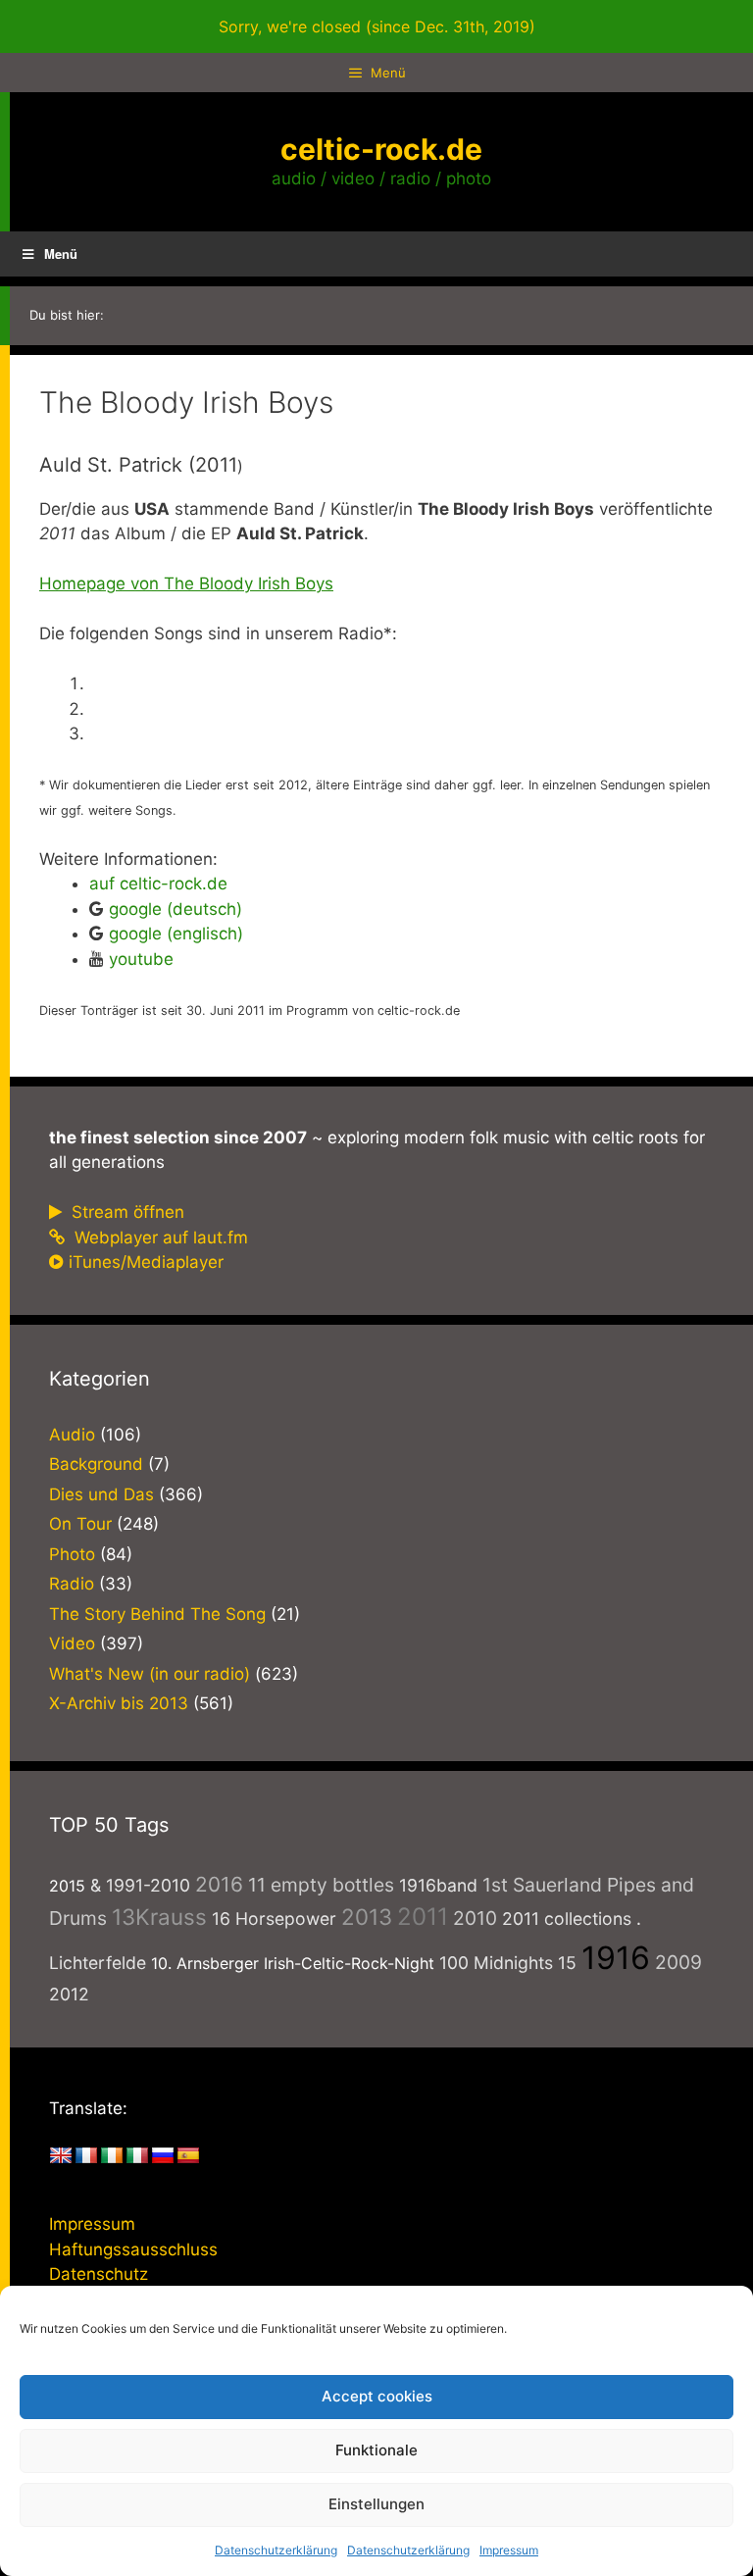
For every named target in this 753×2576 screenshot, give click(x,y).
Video (72, 1643)
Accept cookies (377, 2396)
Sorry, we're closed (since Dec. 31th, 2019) (377, 26)
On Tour (80, 1524)
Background (96, 1464)
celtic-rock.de (381, 149)
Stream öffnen (125, 1212)
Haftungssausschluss (133, 2249)
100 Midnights (496, 1963)
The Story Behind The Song (157, 1614)
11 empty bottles (321, 1885)
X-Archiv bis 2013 (119, 1703)
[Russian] (163, 2156)
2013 (367, 1917)
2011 (423, 1917)
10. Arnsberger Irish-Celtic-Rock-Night (293, 1963)
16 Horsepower (274, 1919)
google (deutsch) (176, 909)
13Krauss (159, 1917)
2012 (69, 1994)
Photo (72, 1554)
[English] (61, 2156)
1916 (616, 1958)
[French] (86, 2156)
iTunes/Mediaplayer (146, 1262)
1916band (438, 1885)
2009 (678, 1962)
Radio (72, 1584)
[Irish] (112, 2156)
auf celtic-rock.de (158, 884)
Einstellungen (376, 2504)
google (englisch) (176, 934)
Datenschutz (99, 2274)
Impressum (509, 2550)
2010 (475, 1918)
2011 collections (567, 1919)
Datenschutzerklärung (276, 2550)
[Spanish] (188, 2156)
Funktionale (376, 2450)
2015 (67, 1886)
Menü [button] (61, 253)
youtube (141, 959)
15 (567, 1963)
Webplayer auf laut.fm (159, 1237)
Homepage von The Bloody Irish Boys (186, 583)
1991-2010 (148, 1885)
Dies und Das (101, 1494)
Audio (72, 1435)
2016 (219, 1884)
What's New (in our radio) (150, 1674)
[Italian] (137, 2156)
